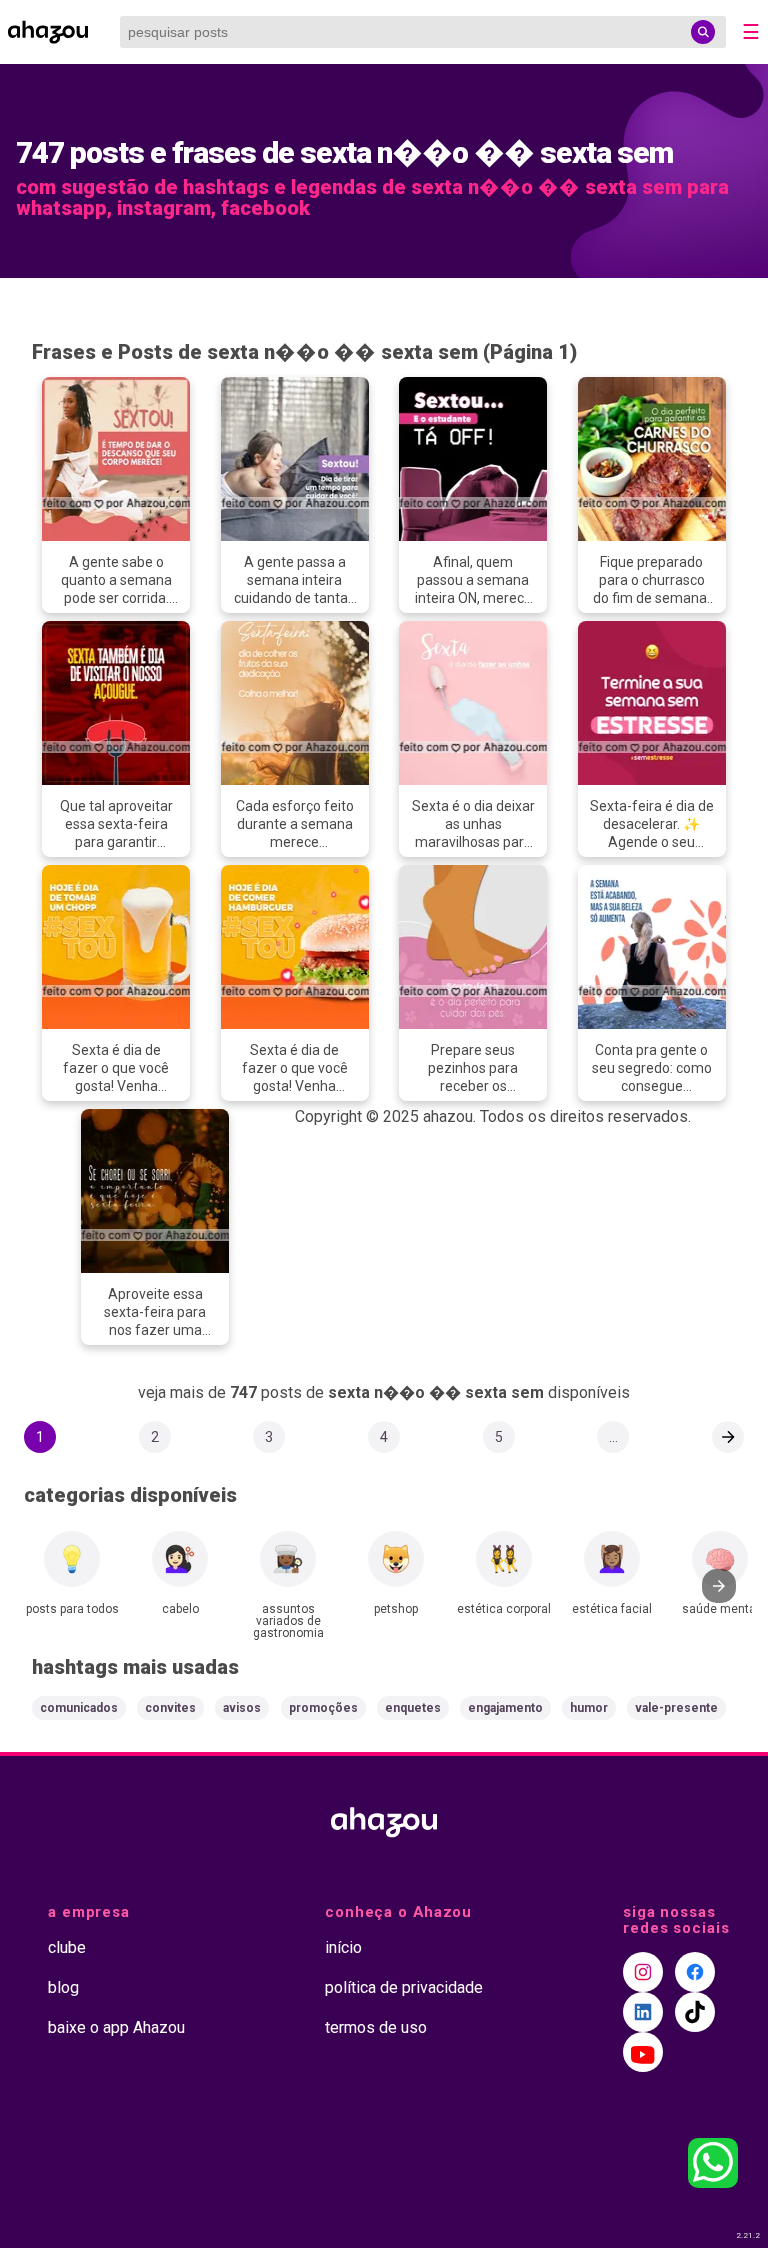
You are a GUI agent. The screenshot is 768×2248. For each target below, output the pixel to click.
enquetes (413, 1708)
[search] (703, 32)
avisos (242, 1708)
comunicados (79, 1708)
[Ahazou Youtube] (643, 2052)
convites (170, 1708)
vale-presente (676, 1708)
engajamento (505, 1708)
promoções (323, 1708)
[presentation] (719, 1586)
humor (589, 1708)
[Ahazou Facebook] (695, 1972)
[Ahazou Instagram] (643, 1972)
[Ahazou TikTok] (695, 2012)
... (613, 1437)
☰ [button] (751, 32)
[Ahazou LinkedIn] (643, 2012)
